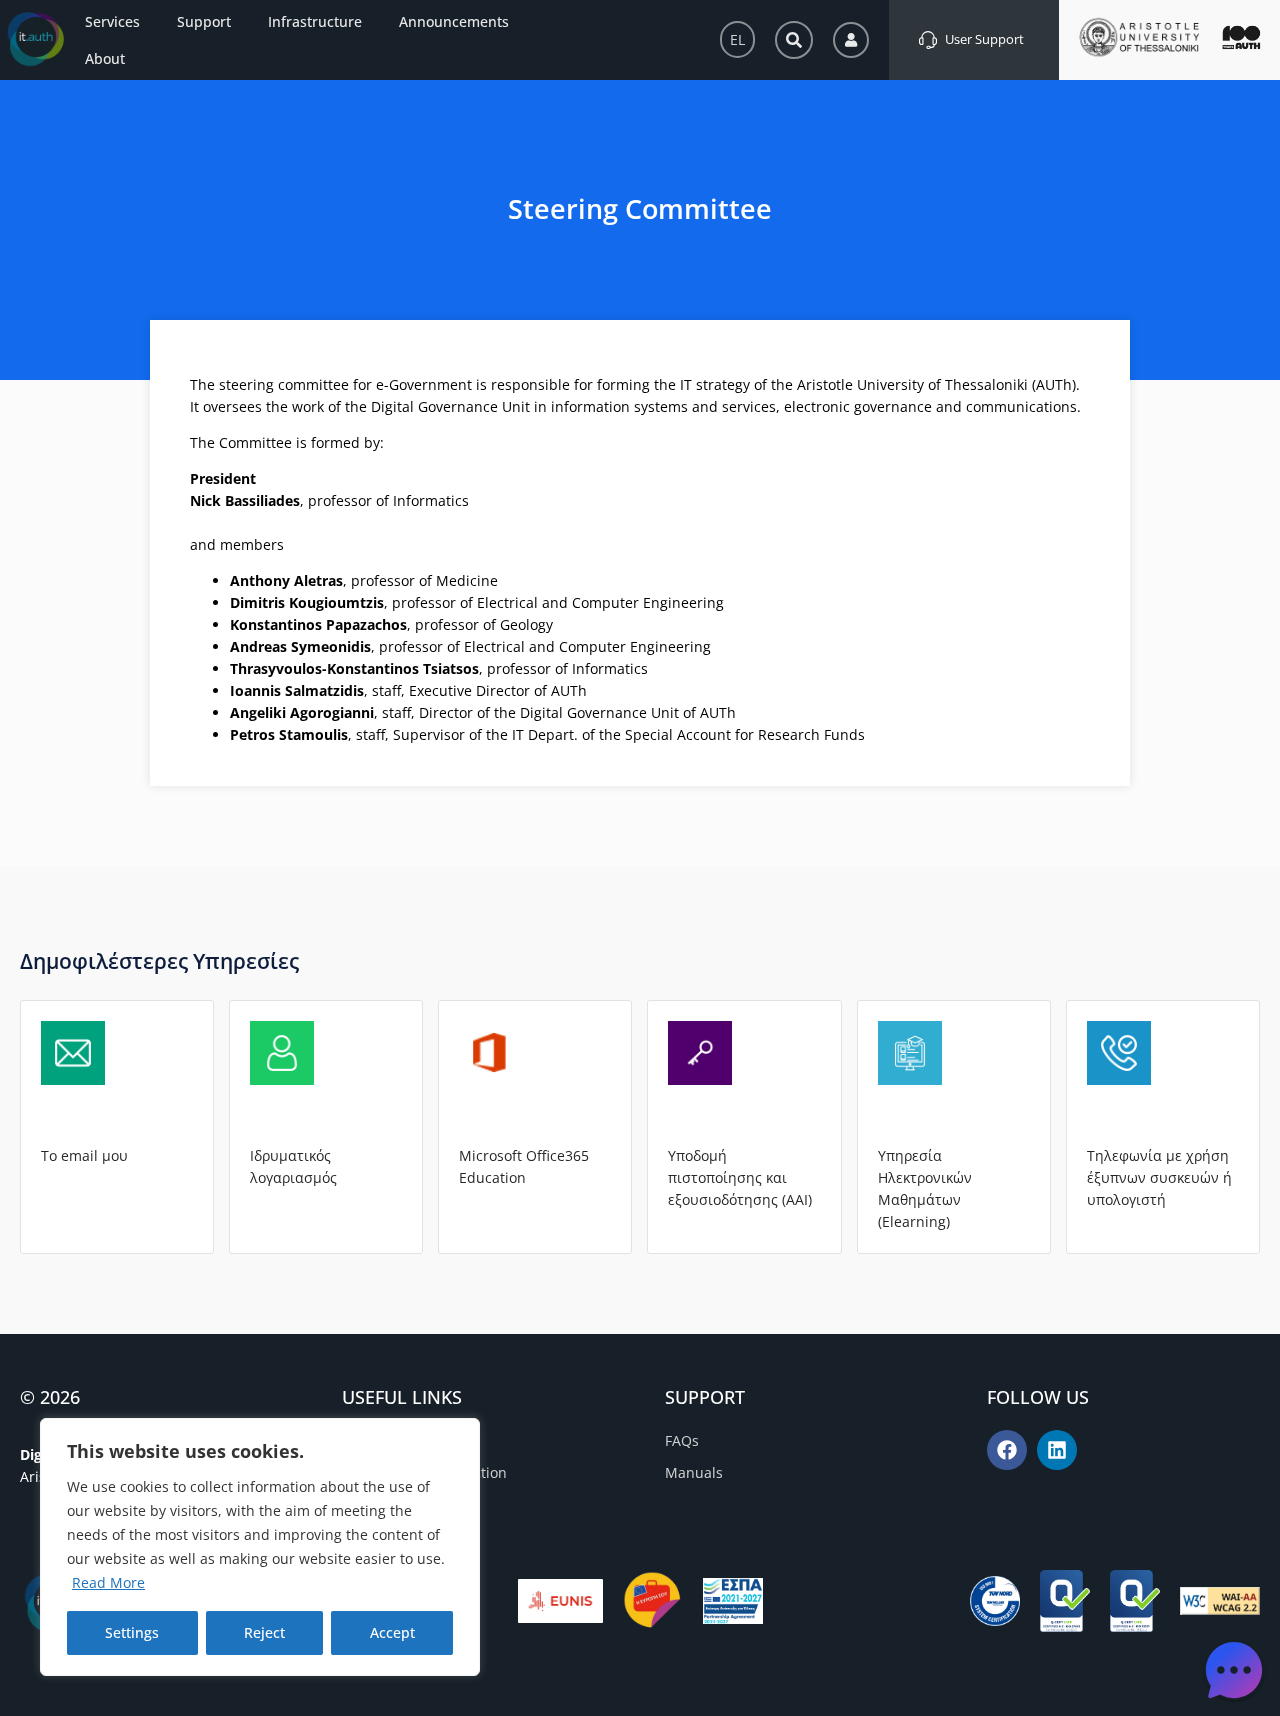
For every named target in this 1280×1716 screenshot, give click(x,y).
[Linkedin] (1057, 1450)
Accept (392, 1632)
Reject (264, 1632)
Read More (108, 1582)
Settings (132, 1632)
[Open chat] (1234, 1670)
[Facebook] (1007, 1450)
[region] (260, 1547)
